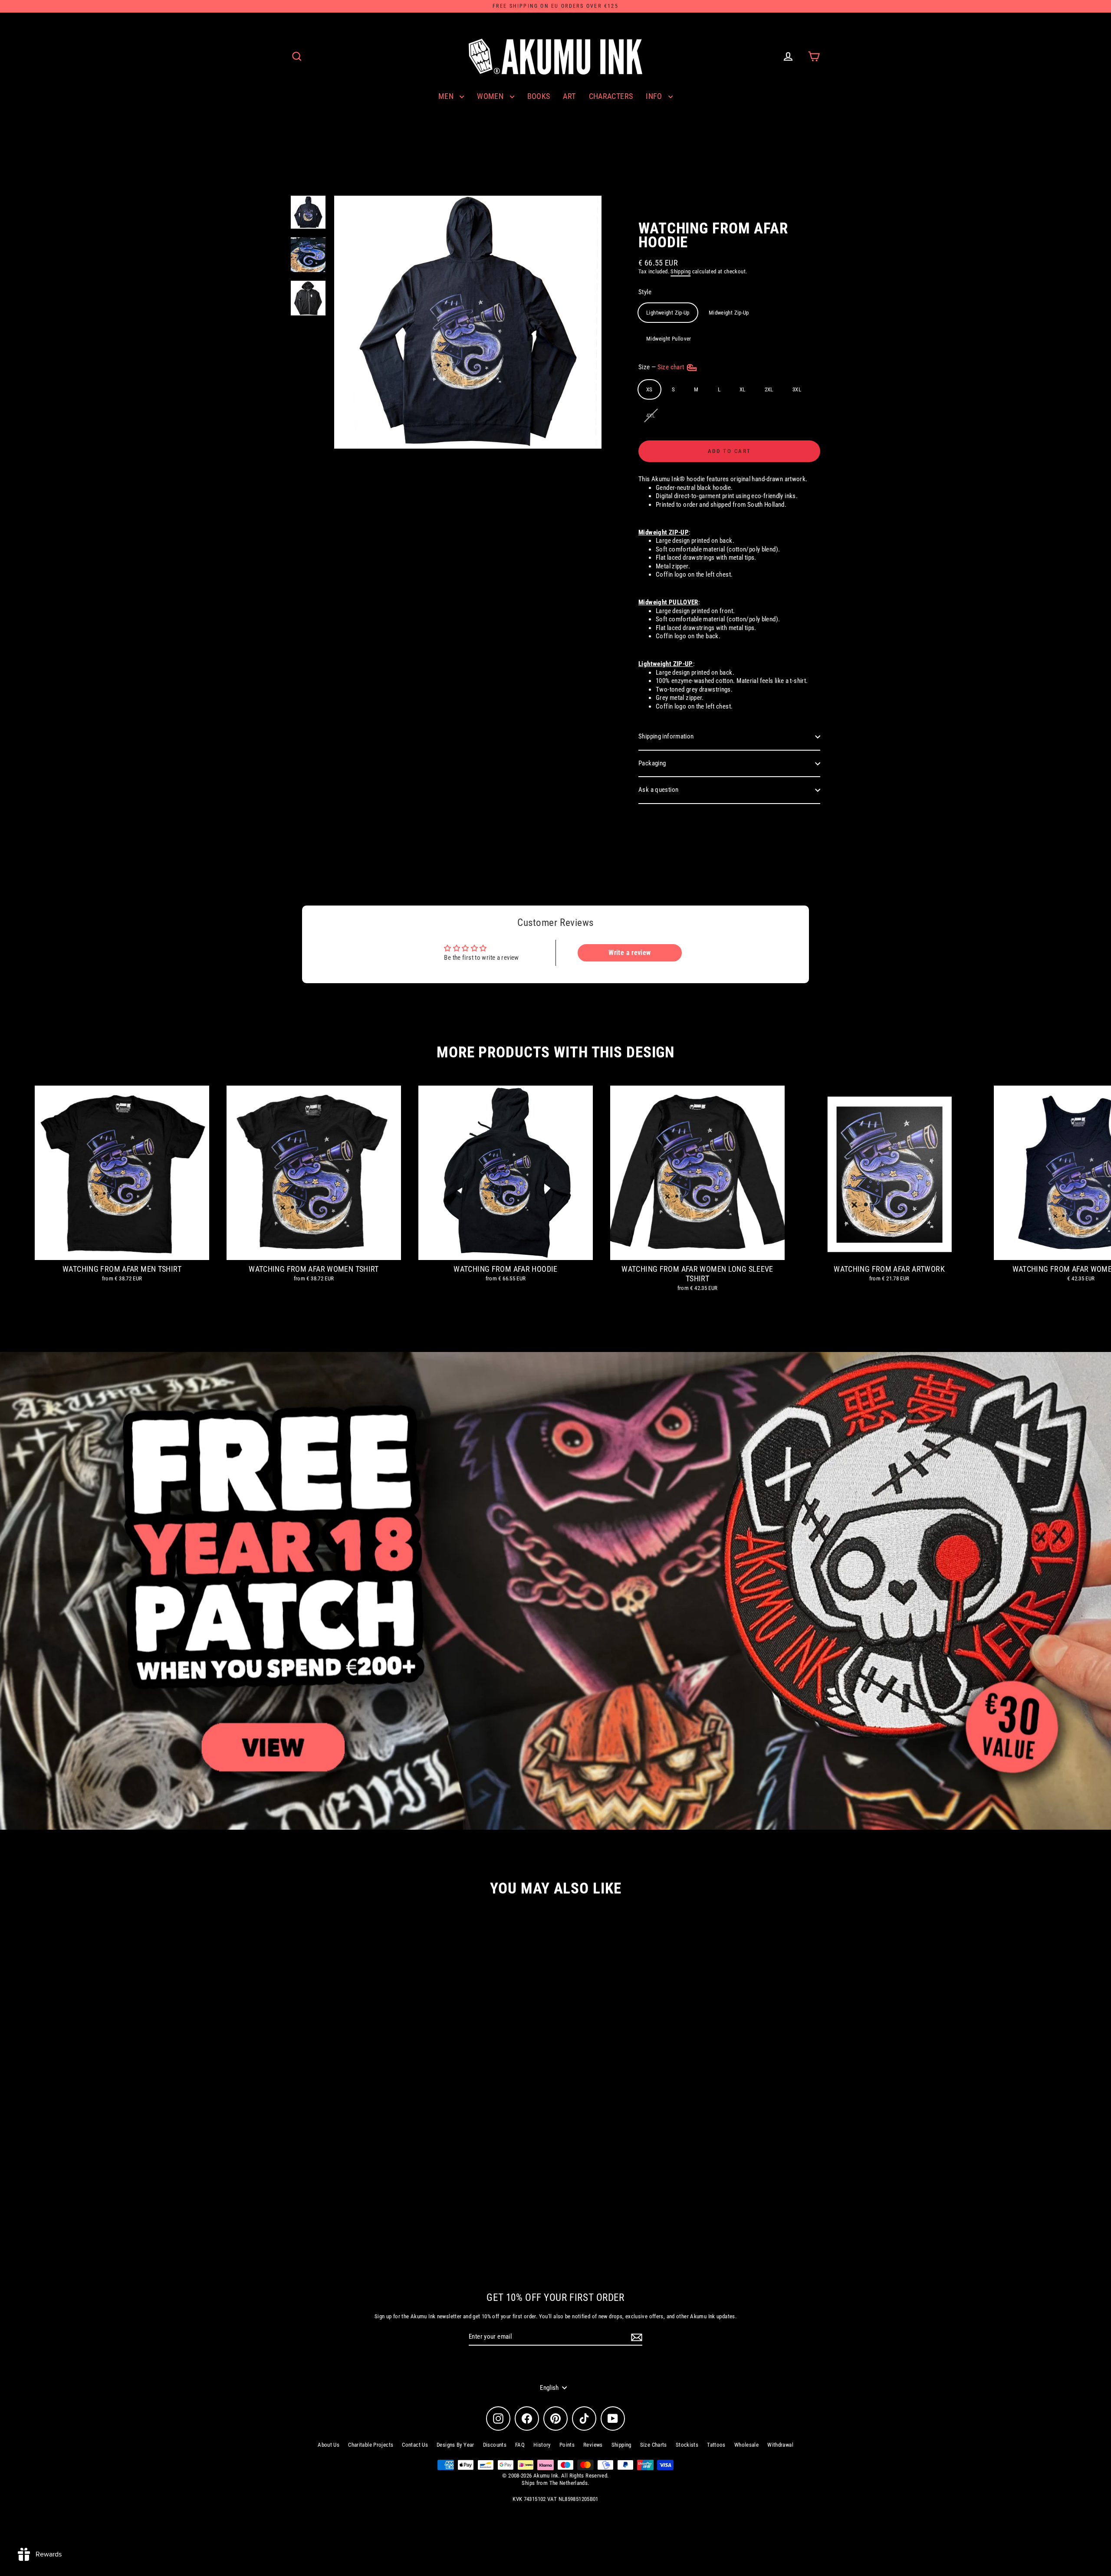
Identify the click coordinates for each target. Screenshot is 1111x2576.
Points (567, 2445)
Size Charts (654, 2445)
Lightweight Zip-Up (668, 313)
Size (662, 367)
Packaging (652, 763)
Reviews (593, 2445)
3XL (797, 389)
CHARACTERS (611, 96)
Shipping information (666, 736)
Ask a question (658, 790)
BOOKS (539, 96)
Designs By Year (455, 2445)
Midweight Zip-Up (729, 313)
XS (649, 389)
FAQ (520, 2445)
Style (645, 292)
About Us (329, 2445)
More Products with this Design (555, 1052)
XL (743, 389)
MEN (447, 96)
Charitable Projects (371, 2445)
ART (569, 96)
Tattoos (716, 2445)
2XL (769, 389)
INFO (655, 96)
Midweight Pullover (669, 339)
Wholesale (746, 2445)
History (542, 2445)
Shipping (680, 271)
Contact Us (415, 2445)
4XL (651, 415)
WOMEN (491, 96)
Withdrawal (780, 2445)
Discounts (495, 2445)
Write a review (629, 953)
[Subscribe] (635, 2337)
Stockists (687, 2445)
